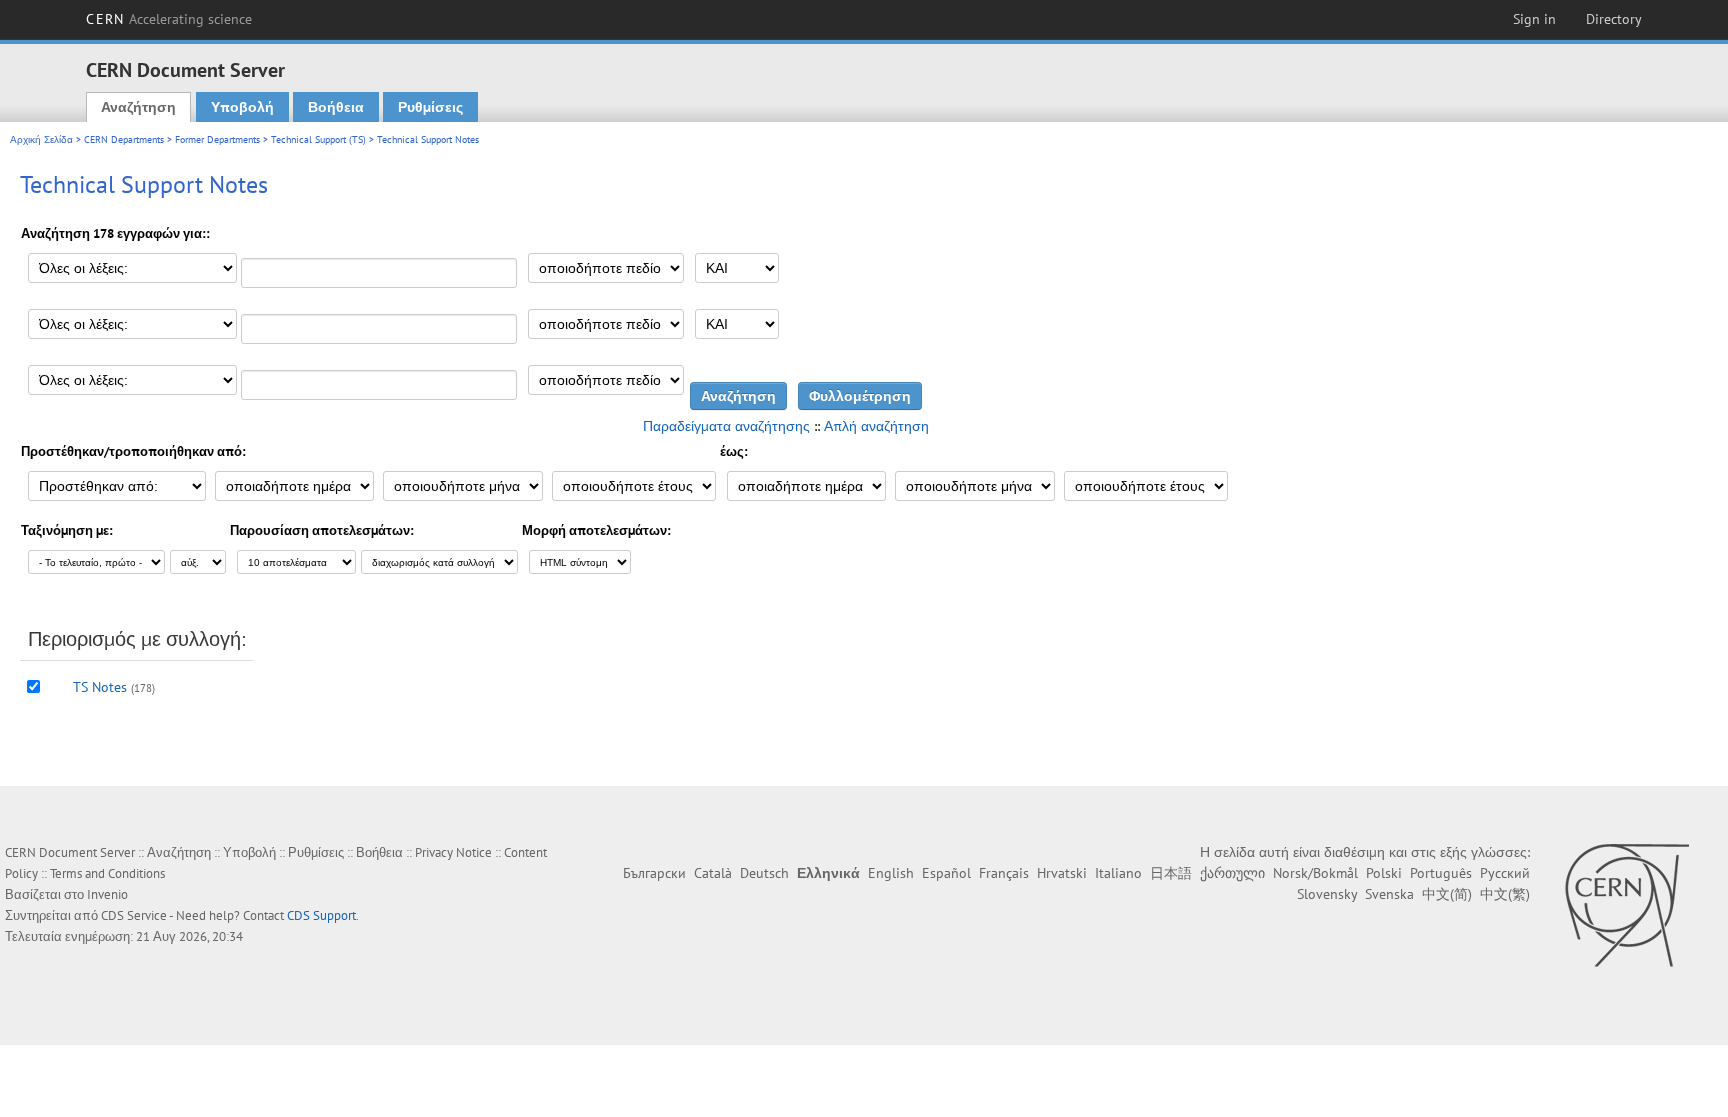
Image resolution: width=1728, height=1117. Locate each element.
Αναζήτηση (138, 107)
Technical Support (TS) (318, 139)
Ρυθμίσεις (430, 107)
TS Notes (100, 687)
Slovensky (1327, 894)
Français (1004, 873)
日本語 (1171, 873)
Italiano (1118, 873)
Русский (1505, 873)
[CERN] (1626, 905)
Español (946, 873)
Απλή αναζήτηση (876, 426)
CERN (169, 19)
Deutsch (764, 873)
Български (654, 873)
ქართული (1232, 873)
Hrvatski (1062, 873)
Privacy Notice (453, 852)
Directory (1614, 19)
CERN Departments (124, 139)
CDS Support (321, 915)
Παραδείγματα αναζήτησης (726, 426)
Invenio (107, 894)
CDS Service (134, 915)
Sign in (1534, 19)
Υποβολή (242, 107)
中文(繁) (1505, 894)
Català (713, 873)
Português (1441, 873)
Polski (1384, 873)
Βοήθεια (336, 107)
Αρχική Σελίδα (41, 139)
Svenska (1389, 894)
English (891, 873)
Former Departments (217, 139)
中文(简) (1447, 894)
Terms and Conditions (107, 873)
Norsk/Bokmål (1315, 873)
